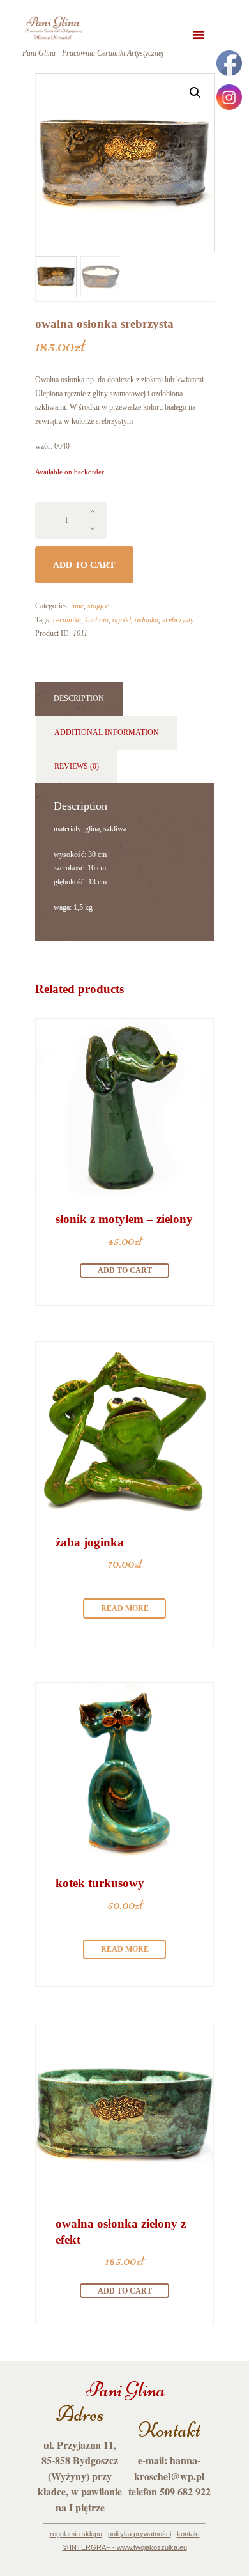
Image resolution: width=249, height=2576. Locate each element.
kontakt (188, 2534)
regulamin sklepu (76, 2534)
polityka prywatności (140, 2534)
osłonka (147, 620)
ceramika (67, 620)
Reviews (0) (77, 766)
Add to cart (84, 565)
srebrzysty (178, 620)
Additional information (107, 732)
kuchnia (97, 620)
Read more (125, 1608)
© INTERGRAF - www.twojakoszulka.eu (125, 2547)
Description (79, 698)
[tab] (79, 699)
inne (77, 606)
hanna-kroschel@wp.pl (169, 2468)
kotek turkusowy (100, 1883)
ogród (122, 620)
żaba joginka (90, 1542)
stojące (98, 606)
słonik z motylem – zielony (124, 1219)
